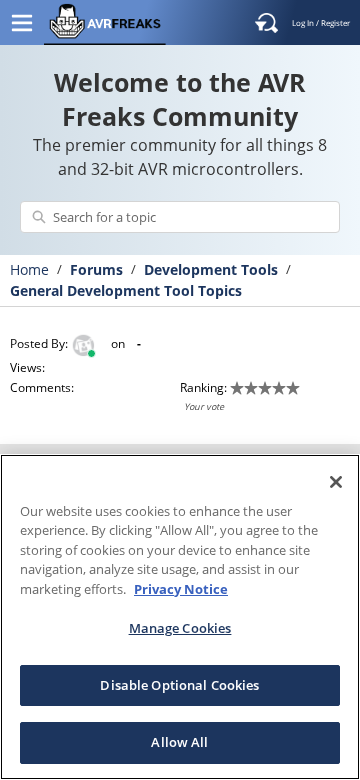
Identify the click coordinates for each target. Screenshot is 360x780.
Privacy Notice (181, 589)
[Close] (336, 482)
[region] (180, 617)
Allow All (179, 742)
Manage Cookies (180, 628)
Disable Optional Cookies (179, 685)
